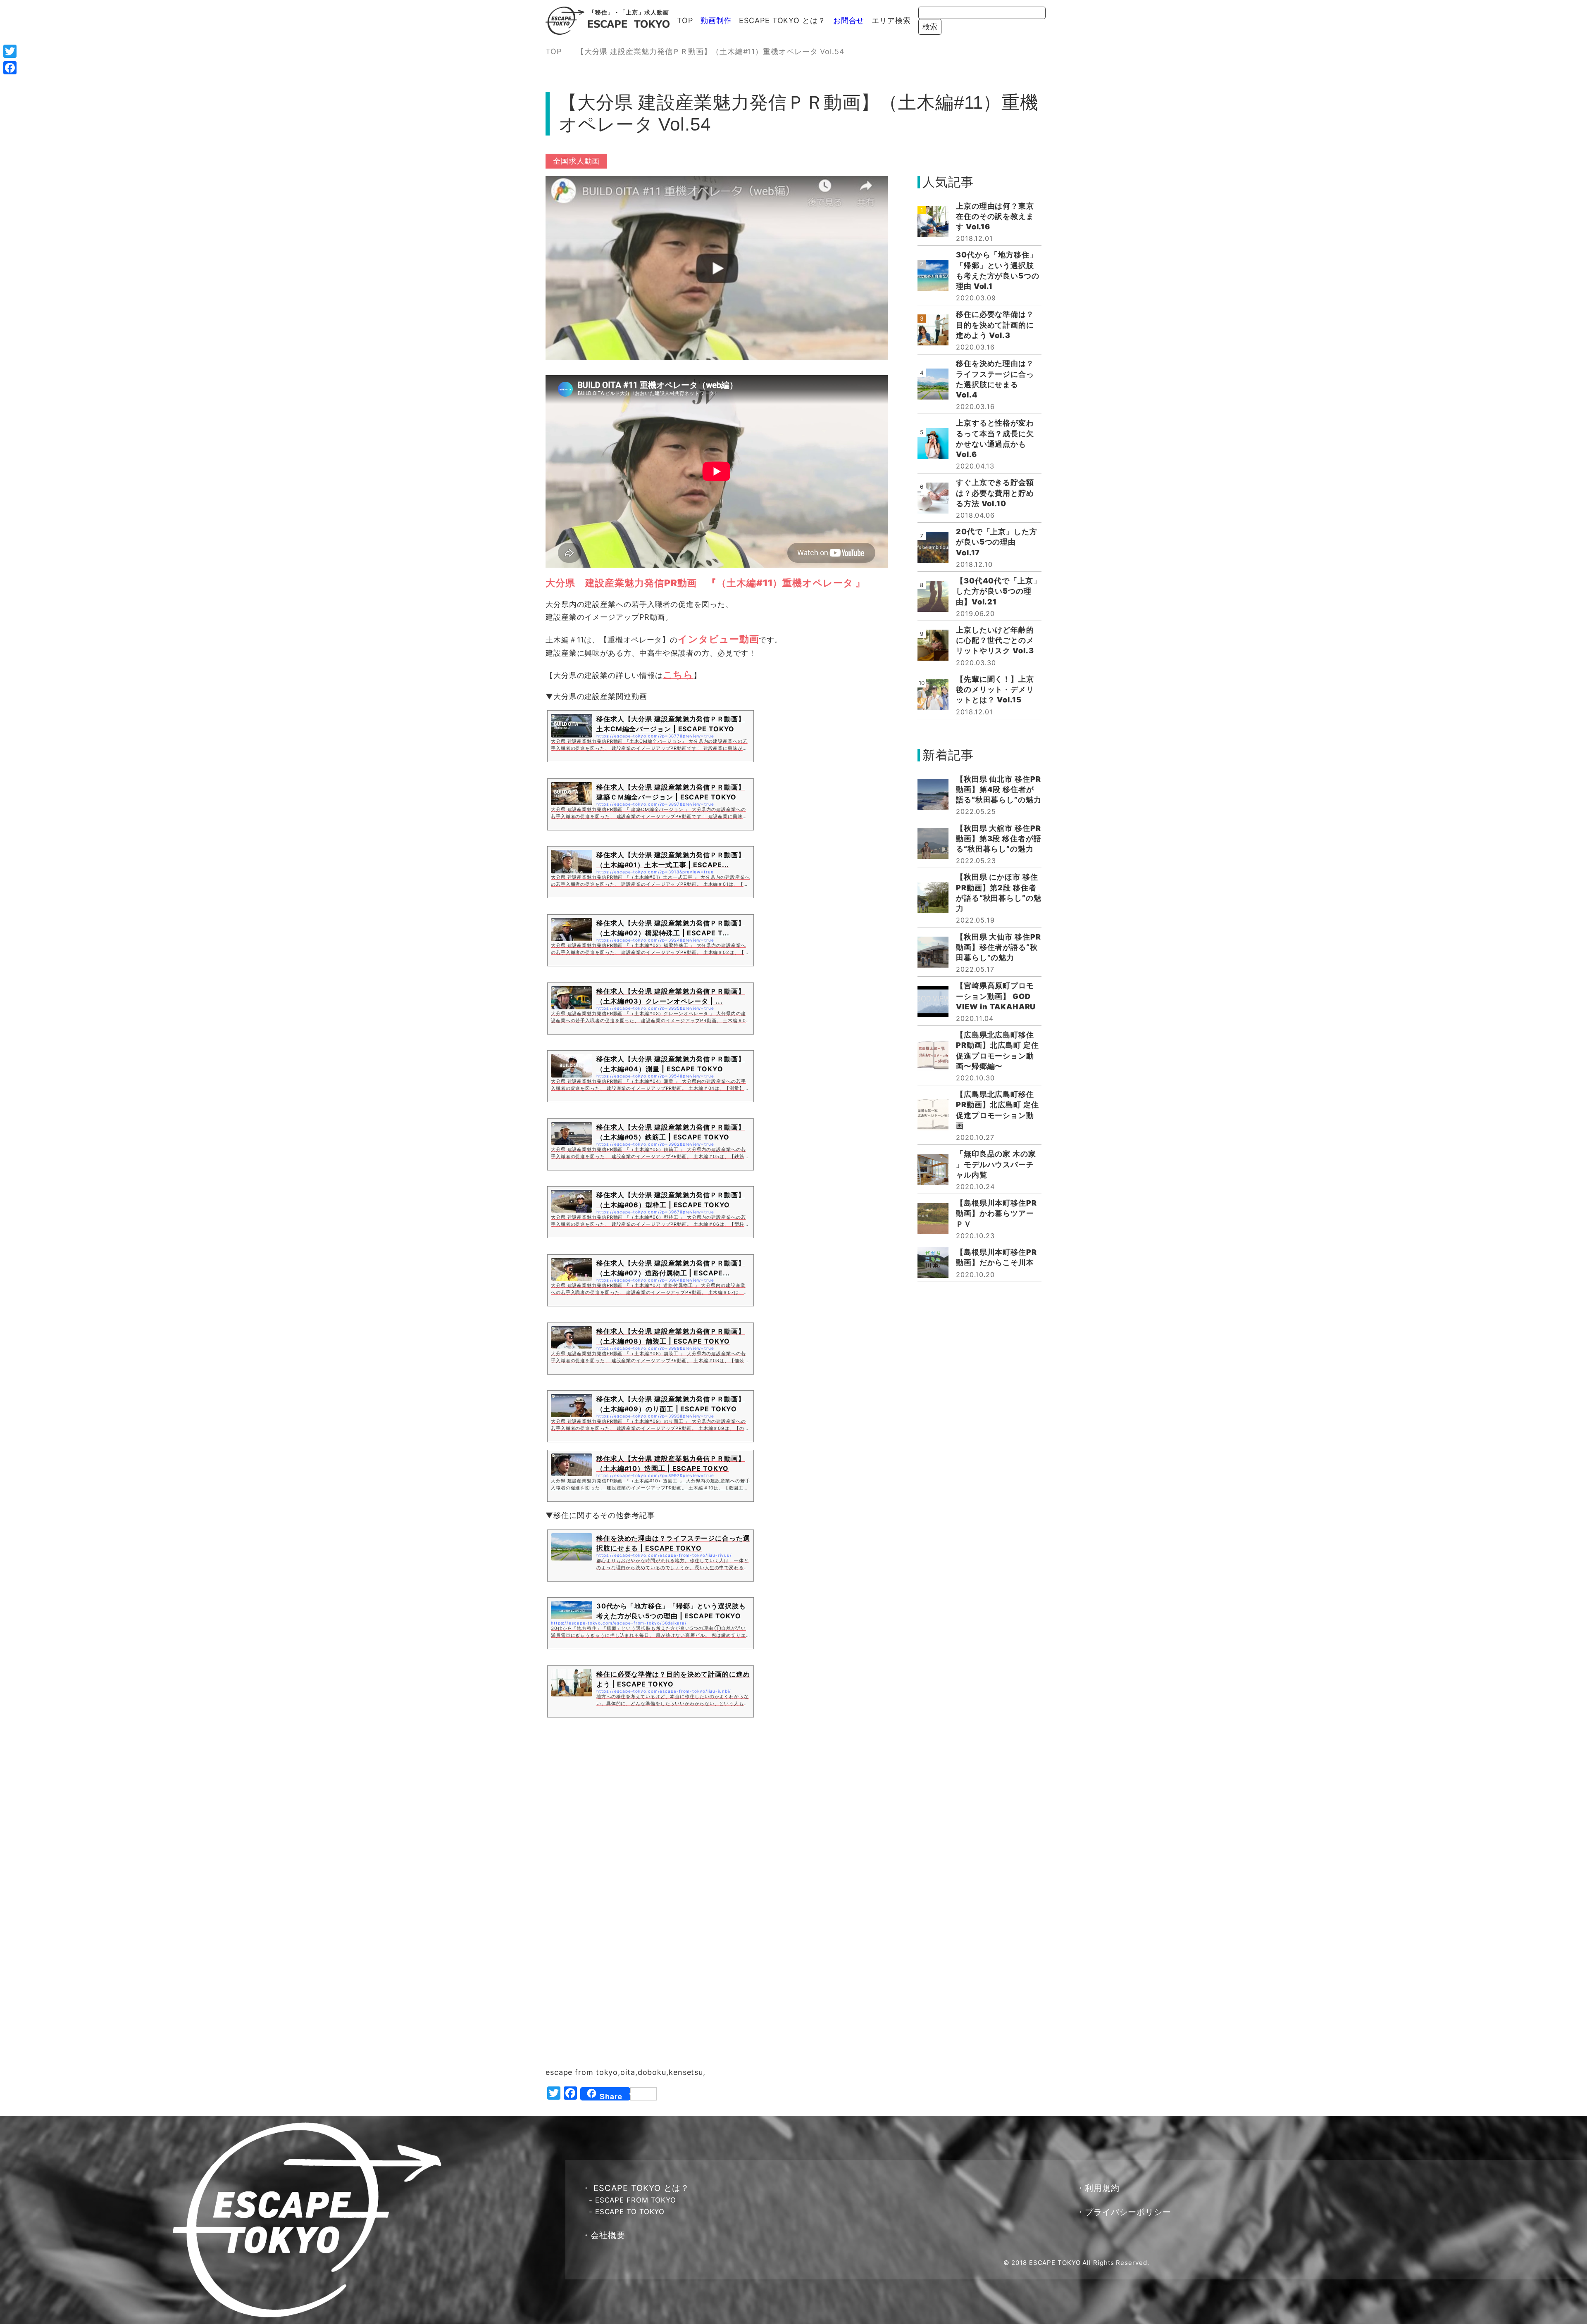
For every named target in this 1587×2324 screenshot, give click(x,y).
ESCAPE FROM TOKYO (636, 2200)
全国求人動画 (576, 161)
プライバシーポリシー (1128, 2212)
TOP (685, 20)
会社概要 (608, 2235)
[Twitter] (10, 51)
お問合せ (849, 20)
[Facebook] (10, 68)
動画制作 (716, 20)
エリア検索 (891, 20)
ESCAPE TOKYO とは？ (782, 20)
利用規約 (1102, 2188)
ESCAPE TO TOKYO (630, 2212)
